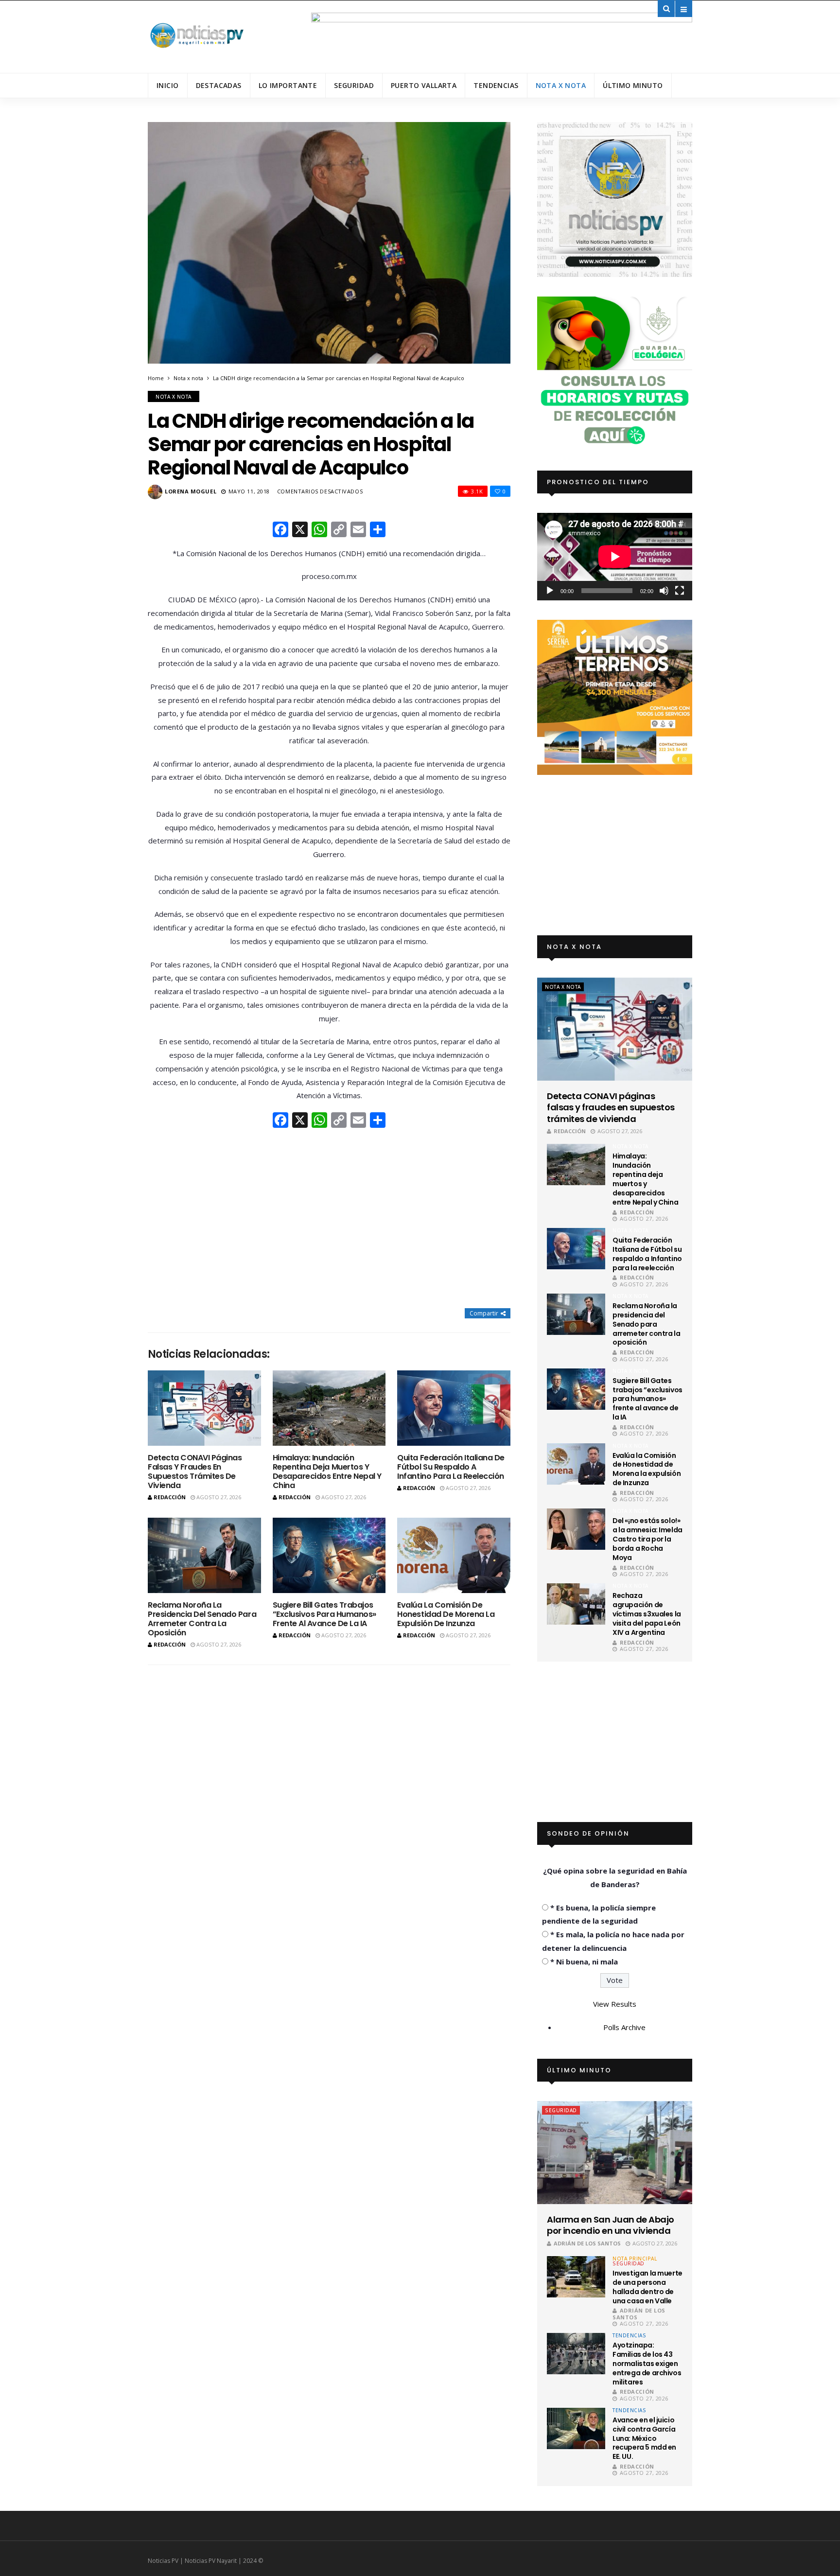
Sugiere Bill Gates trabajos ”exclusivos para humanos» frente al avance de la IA (324, 1614)
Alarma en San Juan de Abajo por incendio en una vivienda (610, 2225)
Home (156, 378)
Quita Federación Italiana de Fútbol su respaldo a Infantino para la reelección (451, 1467)
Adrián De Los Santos (587, 2243)
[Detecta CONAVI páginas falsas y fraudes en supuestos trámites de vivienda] (204, 1408)
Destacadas (219, 85)
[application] (615, 556)
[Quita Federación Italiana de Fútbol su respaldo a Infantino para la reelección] (454, 1408)
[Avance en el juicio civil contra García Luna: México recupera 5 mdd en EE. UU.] (576, 2428)
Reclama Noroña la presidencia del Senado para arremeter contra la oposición (202, 1619)
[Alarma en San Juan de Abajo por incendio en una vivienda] (615, 2153)
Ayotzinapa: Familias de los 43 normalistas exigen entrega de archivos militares (647, 2364)
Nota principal (635, 2259)
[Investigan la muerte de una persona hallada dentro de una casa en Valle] (576, 2277)
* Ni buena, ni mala (584, 1962)
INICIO (168, 85)
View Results (615, 2004)
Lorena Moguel (191, 491)
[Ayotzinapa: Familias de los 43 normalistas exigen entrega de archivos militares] (576, 2354)
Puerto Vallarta (424, 85)
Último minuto (633, 85)
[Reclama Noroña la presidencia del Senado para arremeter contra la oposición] (204, 1555)
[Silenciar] (664, 591)
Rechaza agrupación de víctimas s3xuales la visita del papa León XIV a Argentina (647, 1614)
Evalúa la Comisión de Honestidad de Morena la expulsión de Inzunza (446, 1614)
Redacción (170, 1497)
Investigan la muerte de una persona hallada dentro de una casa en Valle (647, 2287)
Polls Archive (624, 2027)
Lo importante (288, 85)
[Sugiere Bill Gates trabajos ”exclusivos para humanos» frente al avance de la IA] (329, 1555)
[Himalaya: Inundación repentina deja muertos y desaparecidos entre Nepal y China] (329, 1408)
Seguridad (354, 85)
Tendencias (496, 85)
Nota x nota (561, 85)
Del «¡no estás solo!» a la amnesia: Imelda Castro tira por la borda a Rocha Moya (647, 1539)
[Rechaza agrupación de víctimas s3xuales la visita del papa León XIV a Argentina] (576, 1604)
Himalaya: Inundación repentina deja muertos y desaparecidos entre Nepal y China (327, 1472)
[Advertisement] (329, 1219)
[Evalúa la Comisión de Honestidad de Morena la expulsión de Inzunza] (454, 1555)
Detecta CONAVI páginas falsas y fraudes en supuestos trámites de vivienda (195, 1472)
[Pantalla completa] (680, 591)
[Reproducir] (550, 591)
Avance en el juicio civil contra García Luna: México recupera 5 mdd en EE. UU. (644, 2438)
